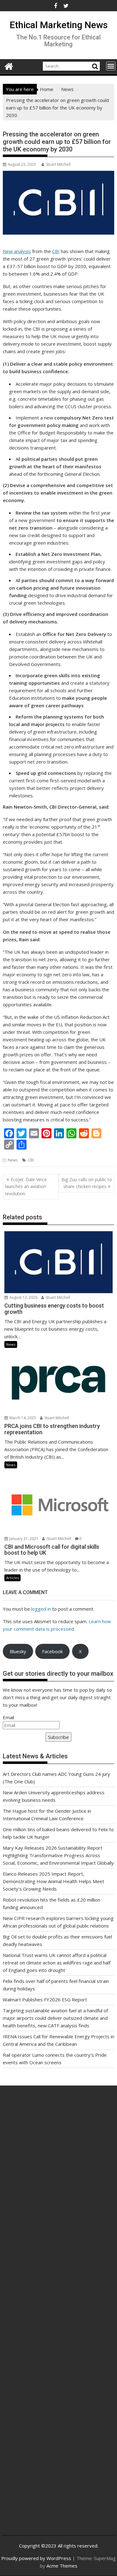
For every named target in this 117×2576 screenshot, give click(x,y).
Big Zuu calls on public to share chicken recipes (87, 1183)
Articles (12, 1578)
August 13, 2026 (23, 1297)
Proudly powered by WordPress (36, 2558)
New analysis (17, 251)
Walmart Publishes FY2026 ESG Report (45, 1999)
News (13, 1160)
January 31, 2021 (23, 1539)
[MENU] (111, 66)
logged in (41, 1609)
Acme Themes (62, 2566)
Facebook (52, 1651)
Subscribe (58, 1737)
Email (8, 1717)
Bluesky (18, 1651)
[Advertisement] (58, 2169)
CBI (56, 251)
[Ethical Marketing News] (9, 66)
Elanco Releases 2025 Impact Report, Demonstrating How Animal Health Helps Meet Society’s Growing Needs (54, 1881)
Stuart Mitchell (58, 164)
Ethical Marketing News (59, 25)
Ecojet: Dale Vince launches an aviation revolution (26, 1186)
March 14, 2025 (22, 1418)
